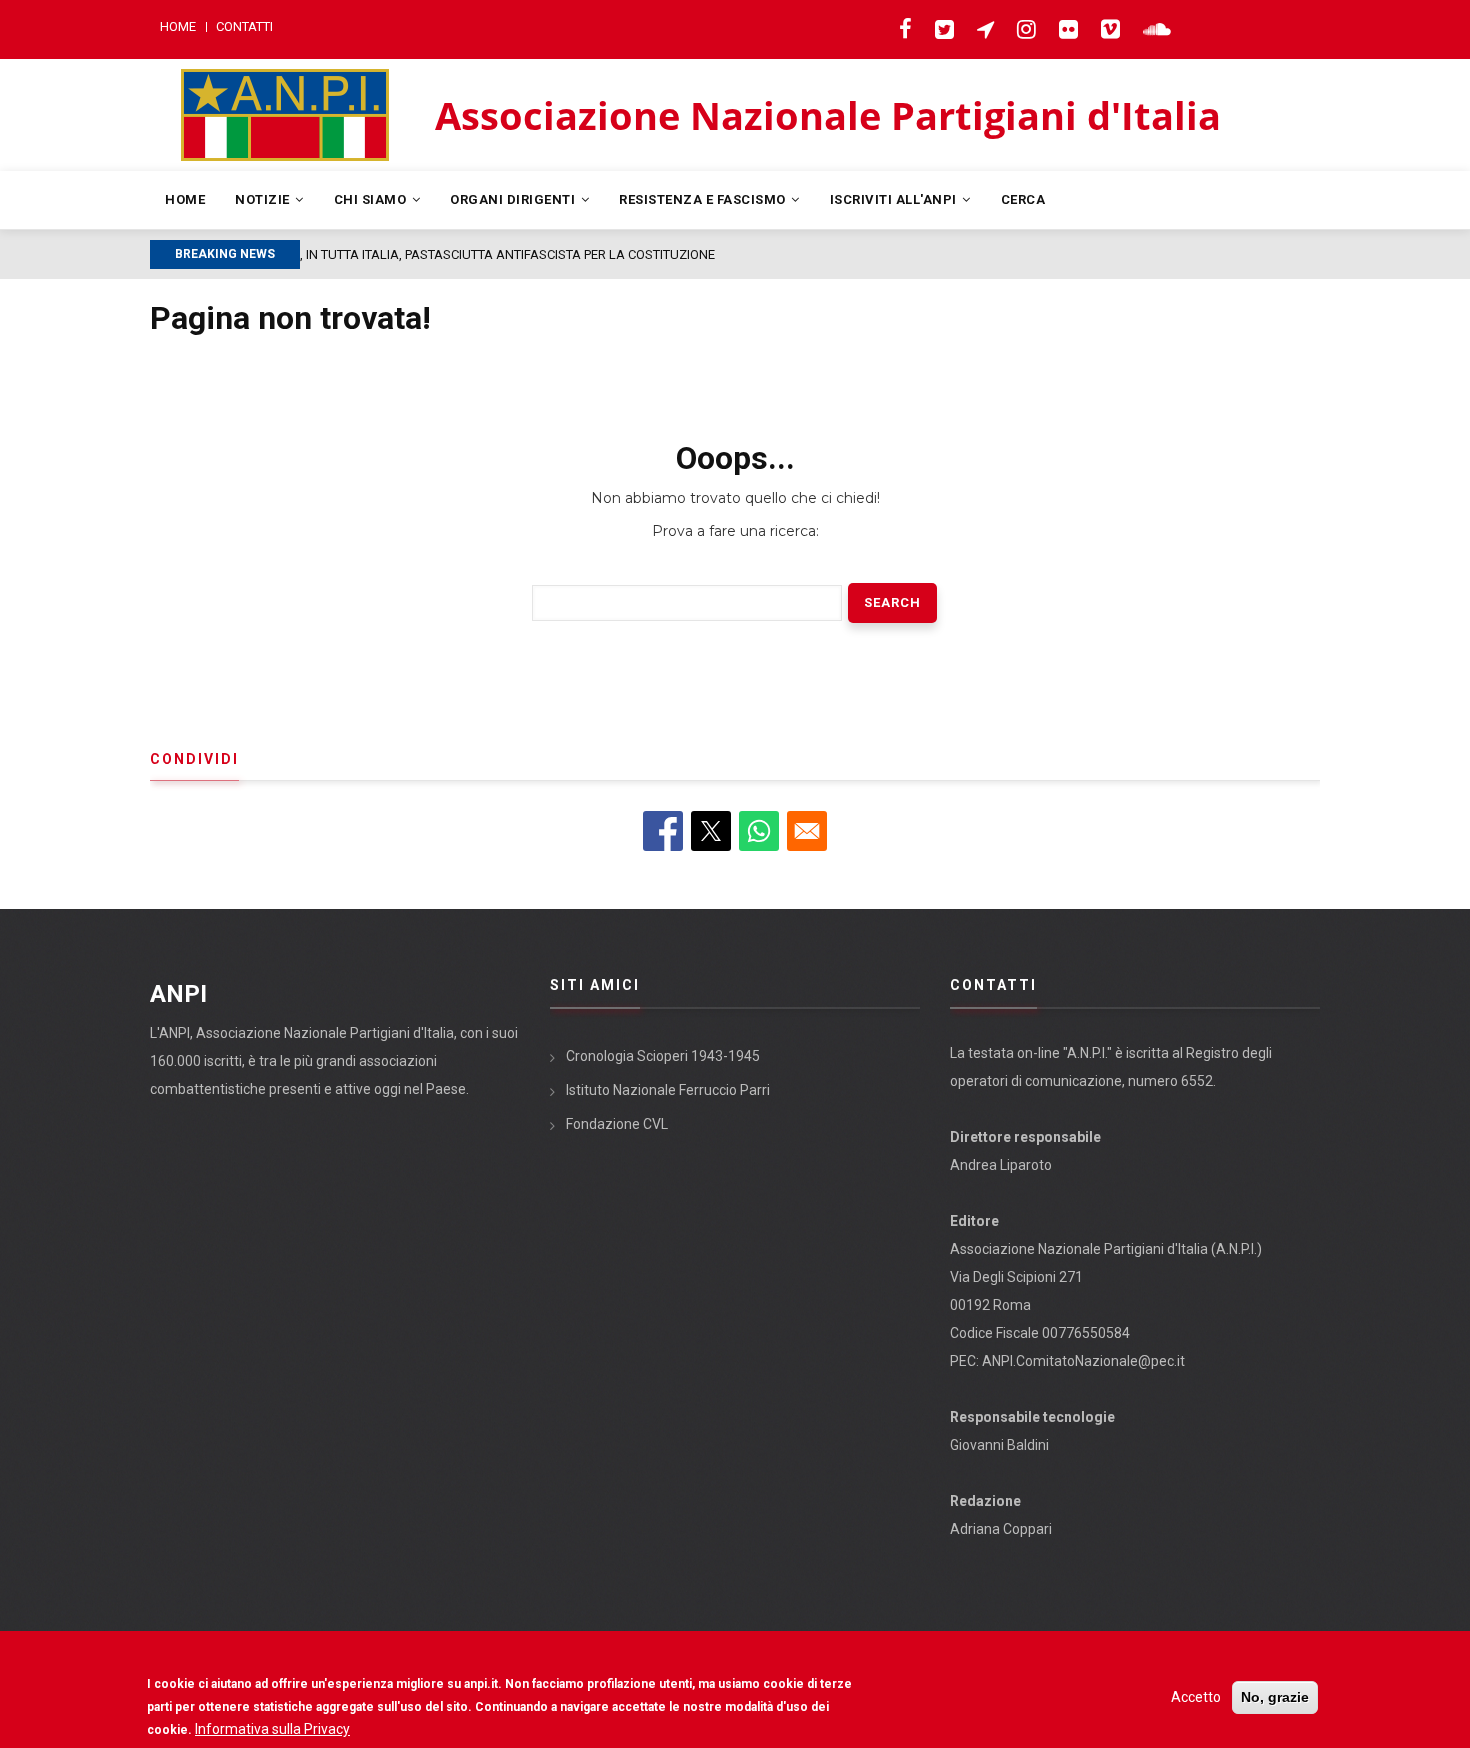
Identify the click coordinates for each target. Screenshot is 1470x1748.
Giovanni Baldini (999, 1445)
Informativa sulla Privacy (272, 1729)
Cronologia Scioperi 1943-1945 (663, 1056)
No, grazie (1275, 1697)
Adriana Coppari (1001, 1529)
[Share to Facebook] (663, 831)
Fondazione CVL (617, 1124)
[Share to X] (711, 831)
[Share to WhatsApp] (759, 831)
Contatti (244, 26)
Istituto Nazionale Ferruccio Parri (668, 1090)
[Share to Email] (807, 831)
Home (178, 26)
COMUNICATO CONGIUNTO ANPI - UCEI (532, 254)
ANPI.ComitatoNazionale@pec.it (1083, 1361)
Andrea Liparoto (1001, 1165)
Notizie (264, 199)
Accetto (1196, 1697)
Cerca (1023, 199)
